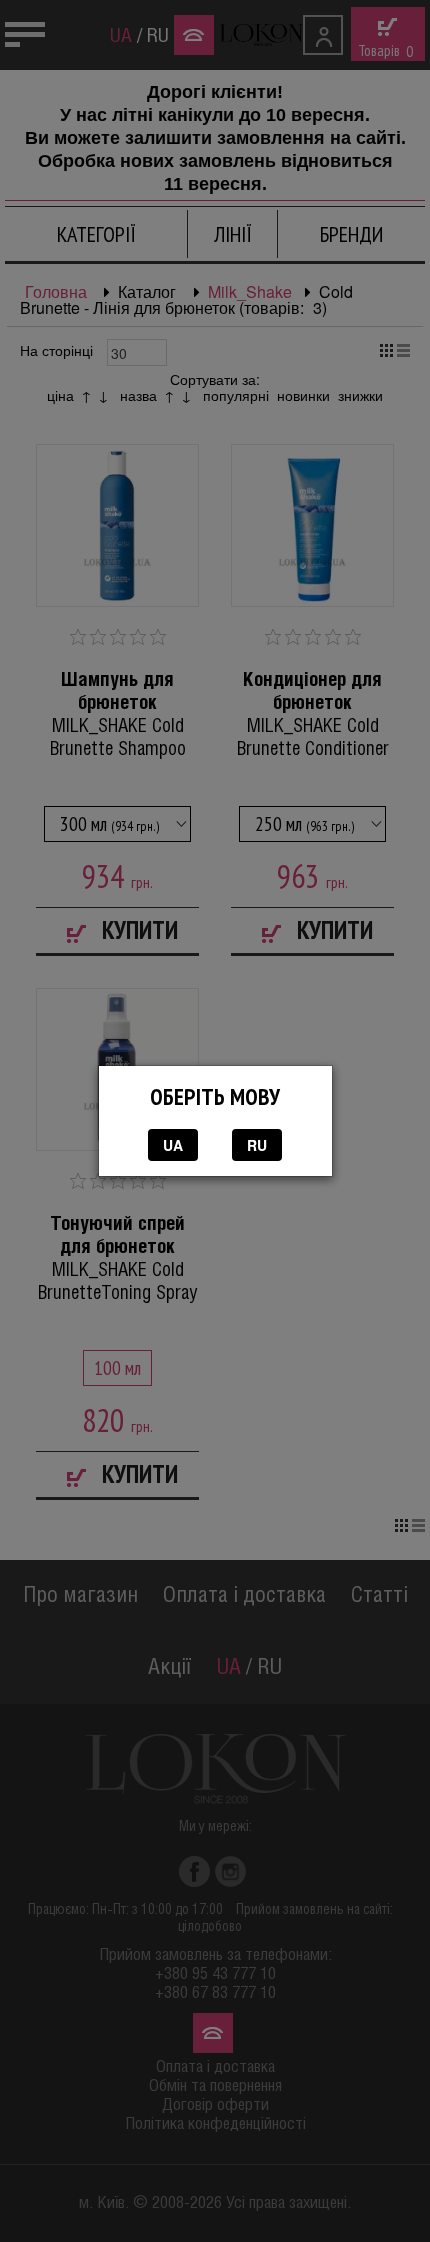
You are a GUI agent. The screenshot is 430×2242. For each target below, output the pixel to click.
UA (173, 1145)
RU (257, 1145)
